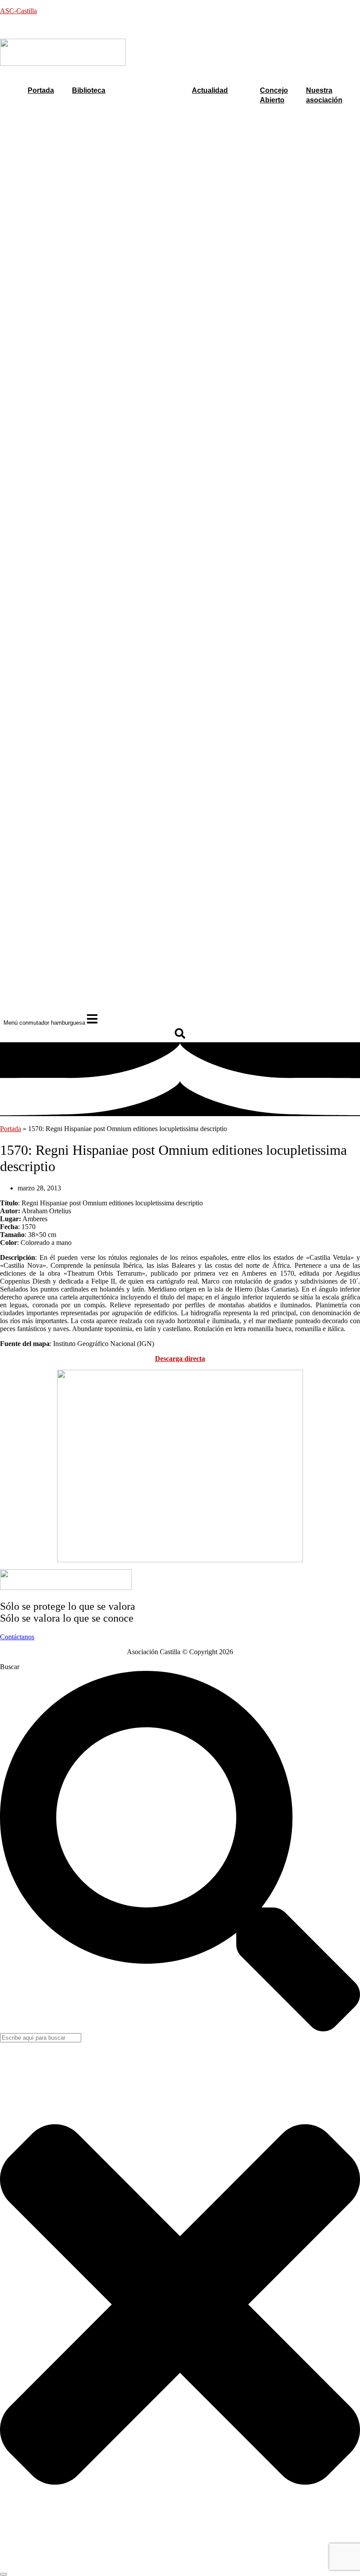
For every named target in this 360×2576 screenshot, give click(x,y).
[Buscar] (4, 2574)
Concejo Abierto (274, 95)
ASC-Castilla (18, 11)
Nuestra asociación (324, 95)
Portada (41, 90)
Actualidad (210, 90)
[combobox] (41, 2038)
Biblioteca (89, 90)
